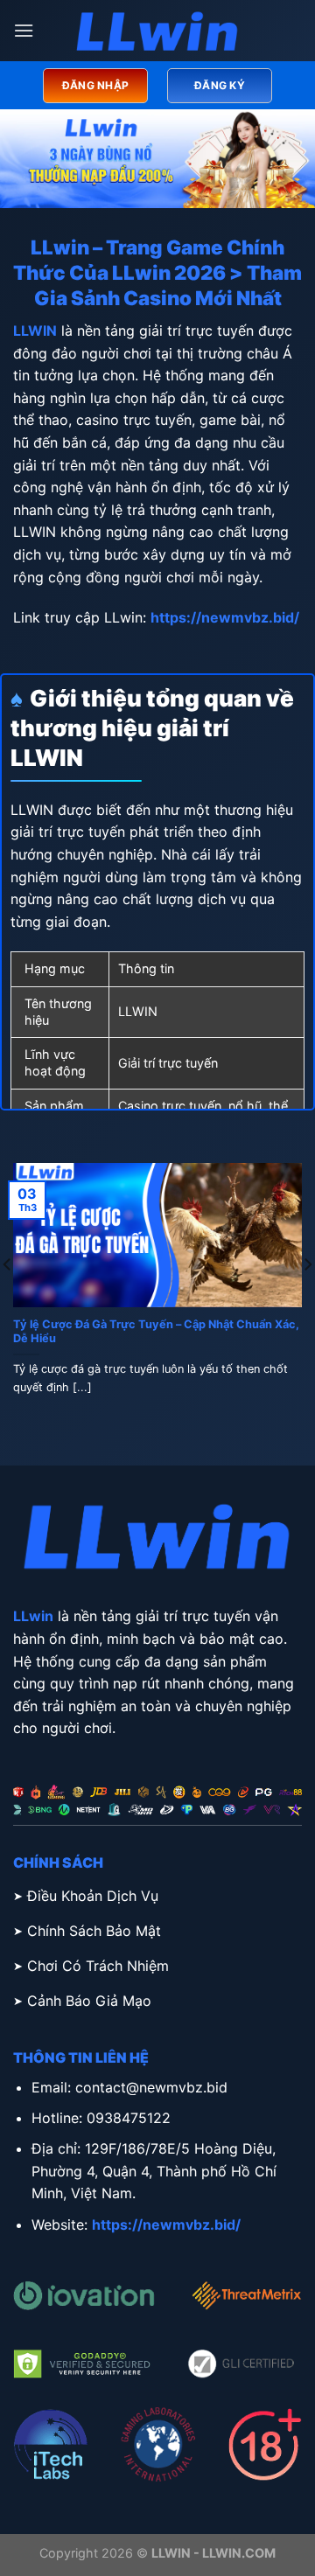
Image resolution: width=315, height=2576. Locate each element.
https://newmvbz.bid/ (225, 617)
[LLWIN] (157, 31)
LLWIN (35, 331)
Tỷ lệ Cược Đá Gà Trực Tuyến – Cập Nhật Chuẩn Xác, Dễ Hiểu (156, 1332)
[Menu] (24, 30)
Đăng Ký (220, 85)
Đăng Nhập (95, 85)
